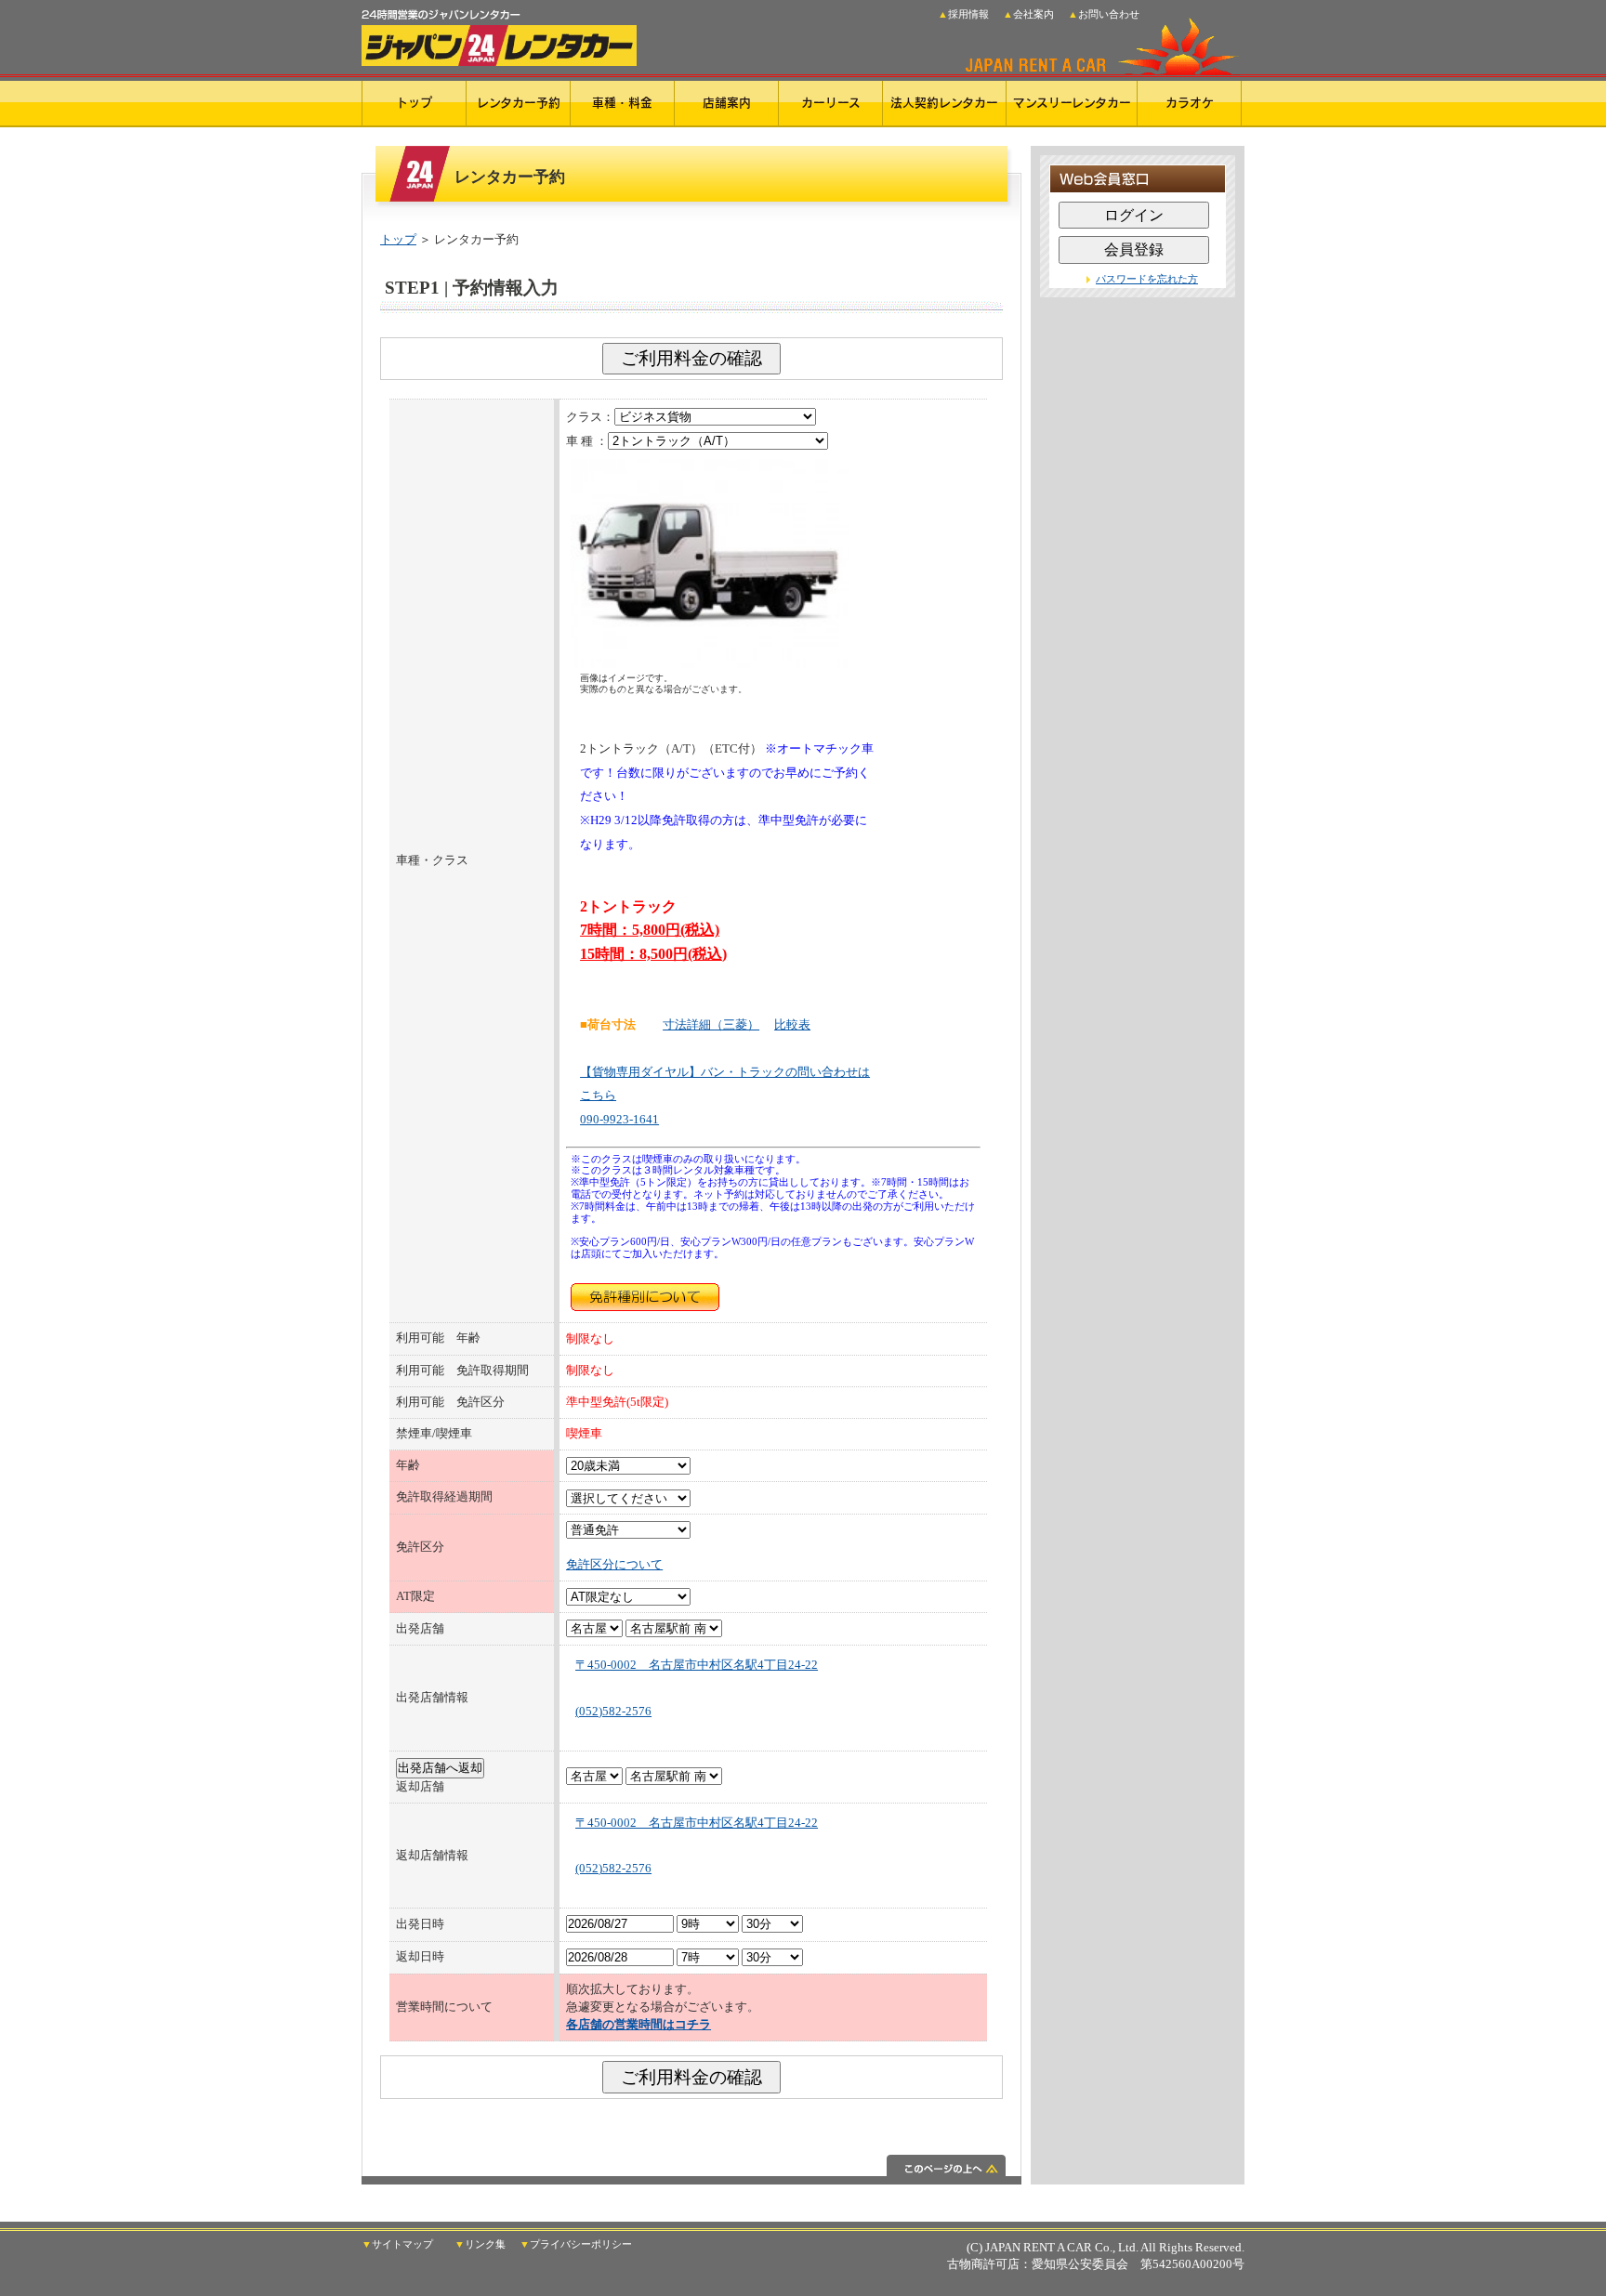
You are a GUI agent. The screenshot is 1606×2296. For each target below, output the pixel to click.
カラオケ (1190, 103)
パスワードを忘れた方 (1147, 279)
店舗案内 (727, 103)
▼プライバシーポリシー (576, 2245)
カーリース (831, 103)
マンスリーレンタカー (1072, 103)
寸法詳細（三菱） (711, 1025)
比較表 (792, 1025)
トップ (414, 103)
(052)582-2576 (613, 1712)
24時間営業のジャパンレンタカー (499, 33)
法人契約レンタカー (944, 103)
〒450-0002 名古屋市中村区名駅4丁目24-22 (697, 1665)
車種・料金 (622, 103)
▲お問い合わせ (1104, 14)
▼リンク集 (480, 2245)
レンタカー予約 (519, 103)
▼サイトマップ (397, 2245)
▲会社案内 (1028, 14)
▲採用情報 (963, 14)
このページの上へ (691, 2170)
